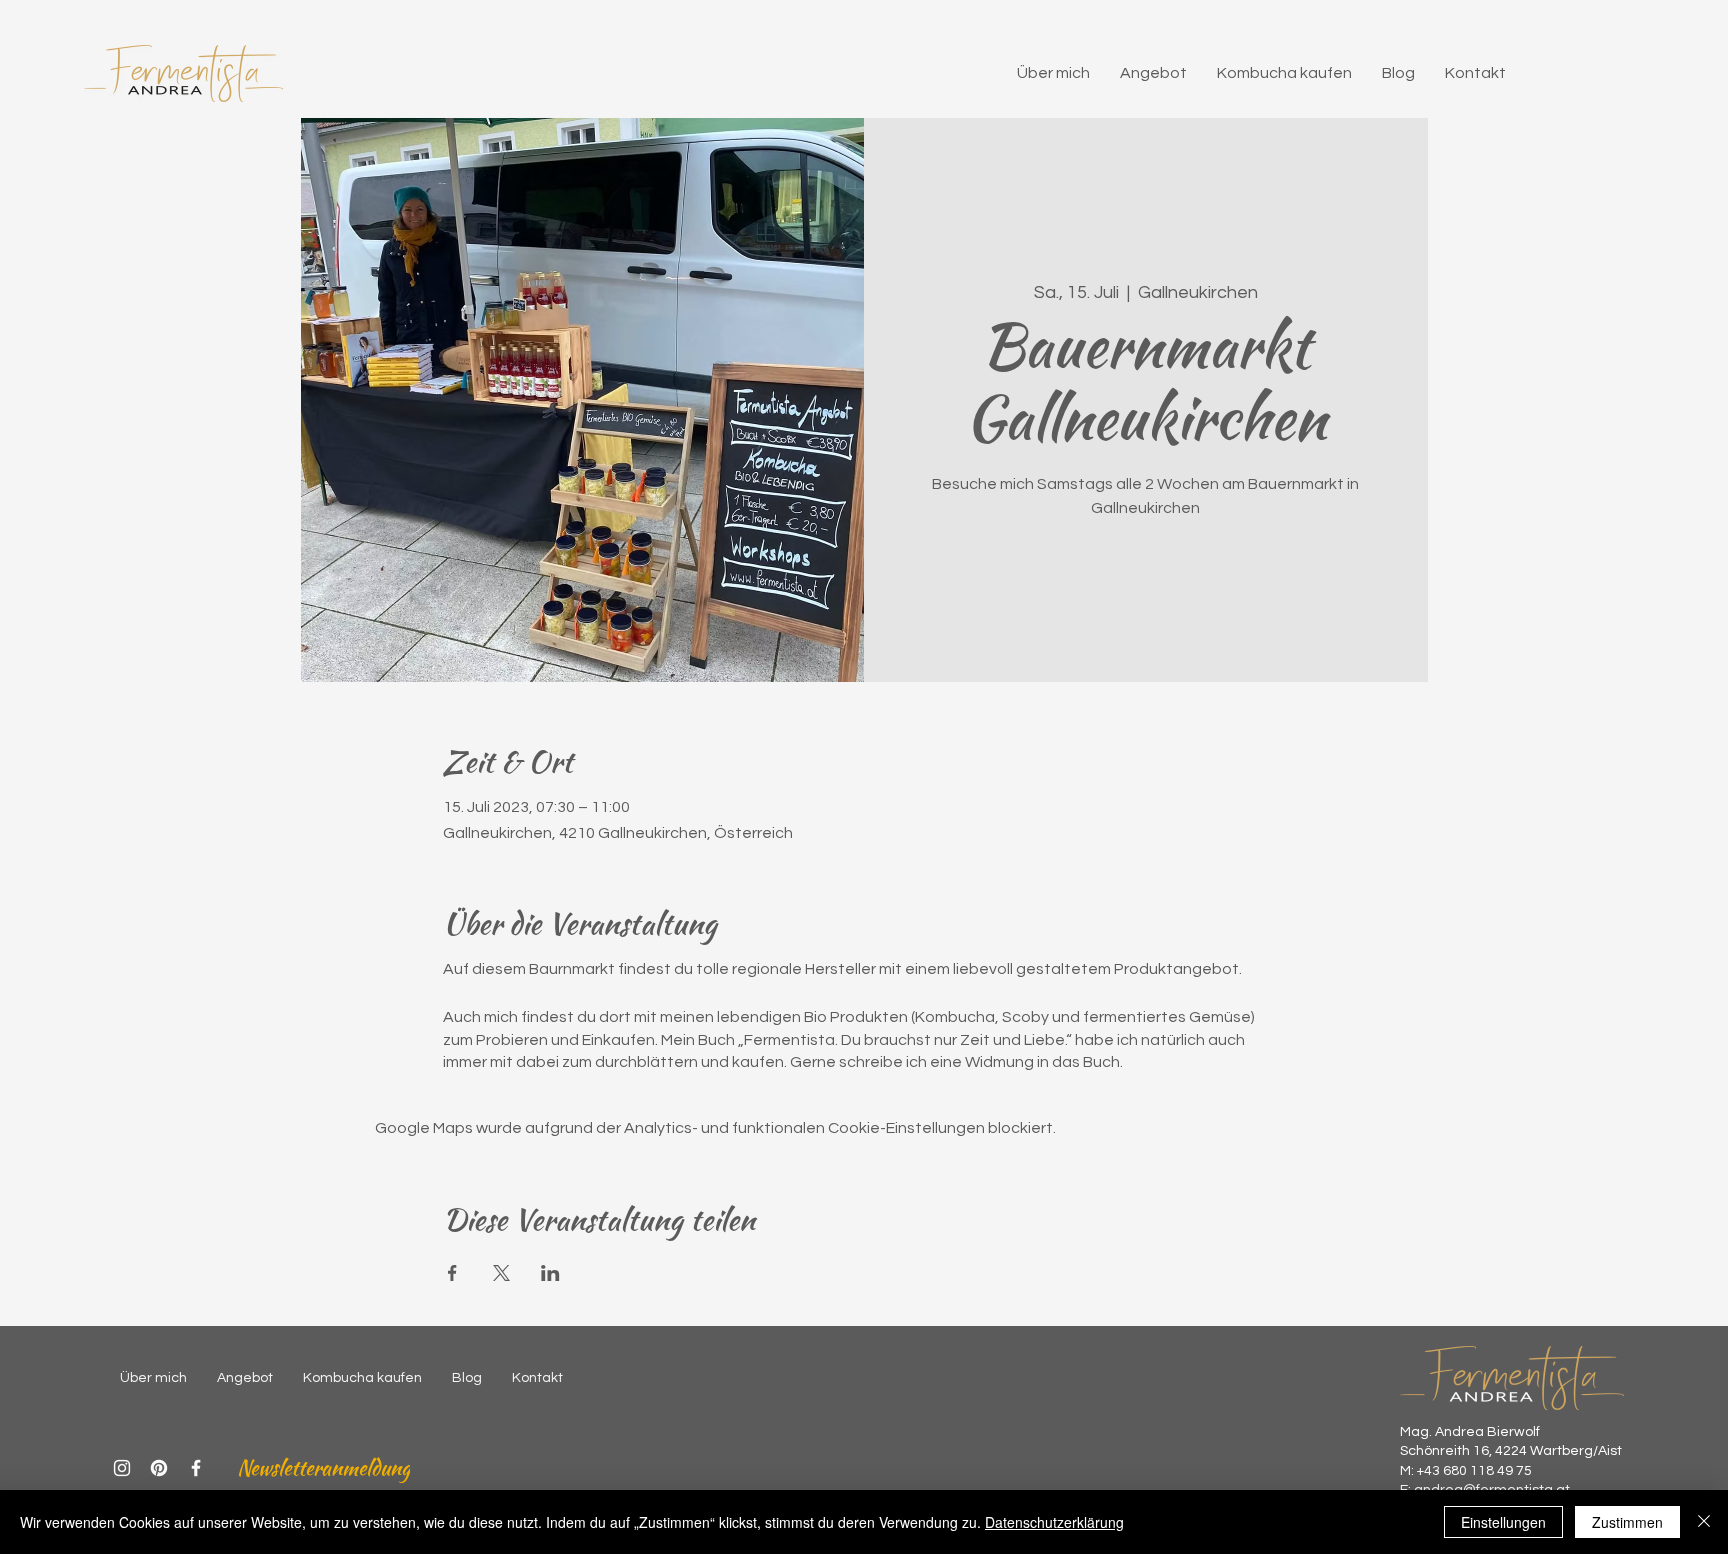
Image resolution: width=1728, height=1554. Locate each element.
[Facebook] (196, 1468)
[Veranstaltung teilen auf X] (501, 1273)
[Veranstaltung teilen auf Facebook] (452, 1273)
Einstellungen (1503, 1522)
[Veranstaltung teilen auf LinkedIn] (550, 1273)
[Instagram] (122, 1468)
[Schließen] (1704, 1522)
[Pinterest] (159, 1468)
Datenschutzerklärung (1054, 1522)
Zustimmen (1627, 1522)
